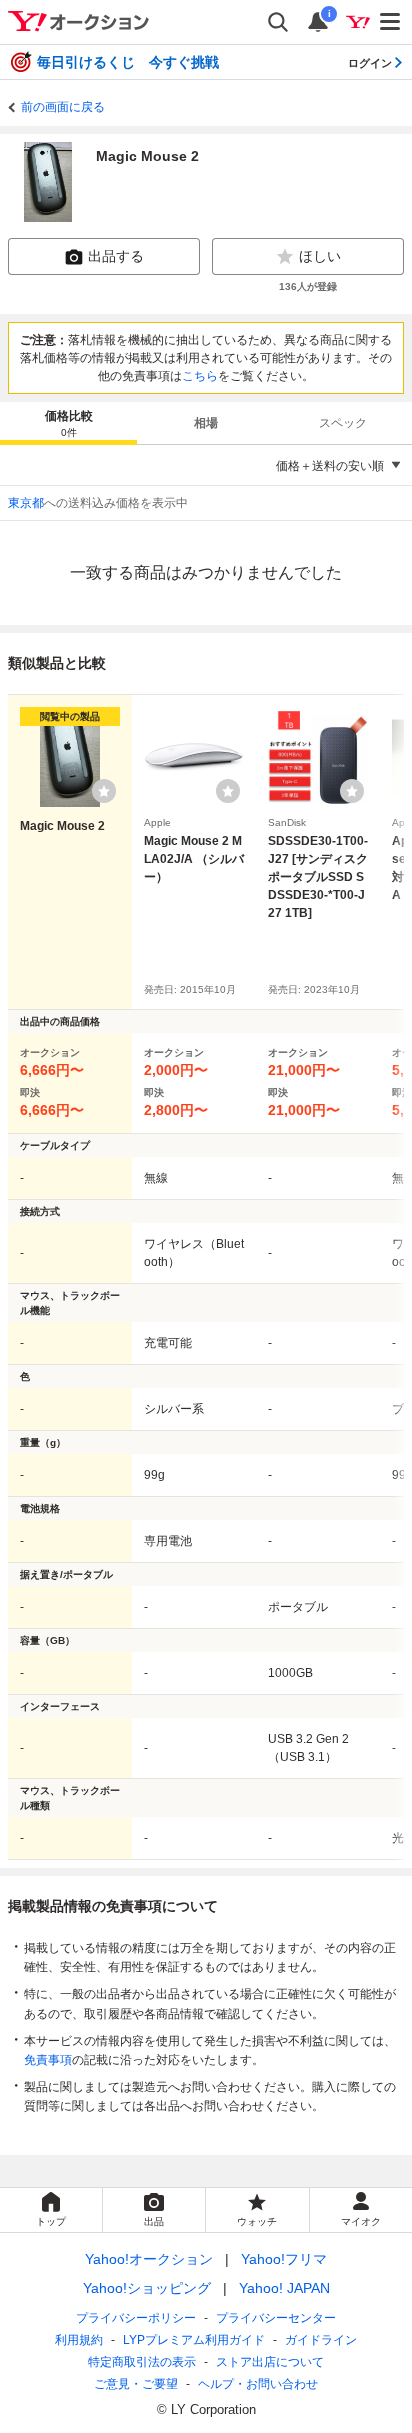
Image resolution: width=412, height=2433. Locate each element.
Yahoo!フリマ (284, 2259)
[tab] (68, 423)
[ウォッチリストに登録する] (104, 791)
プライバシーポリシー (136, 2318)
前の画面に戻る (63, 107)
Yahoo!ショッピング (147, 2288)
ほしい (320, 256)
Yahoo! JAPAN (284, 2288)
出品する (116, 256)
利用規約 (79, 2340)
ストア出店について (270, 2362)
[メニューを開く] (391, 22)
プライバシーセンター (276, 2318)
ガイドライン (321, 2340)
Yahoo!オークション (149, 2259)
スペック (343, 423)
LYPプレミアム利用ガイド (194, 2340)
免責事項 (48, 2060)
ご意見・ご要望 (136, 2384)
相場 (206, 423)
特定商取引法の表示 (142, 2362)
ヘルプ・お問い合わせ (258, 2384)
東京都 (26, 503)
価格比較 (69, 423)
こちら (200, 376)
